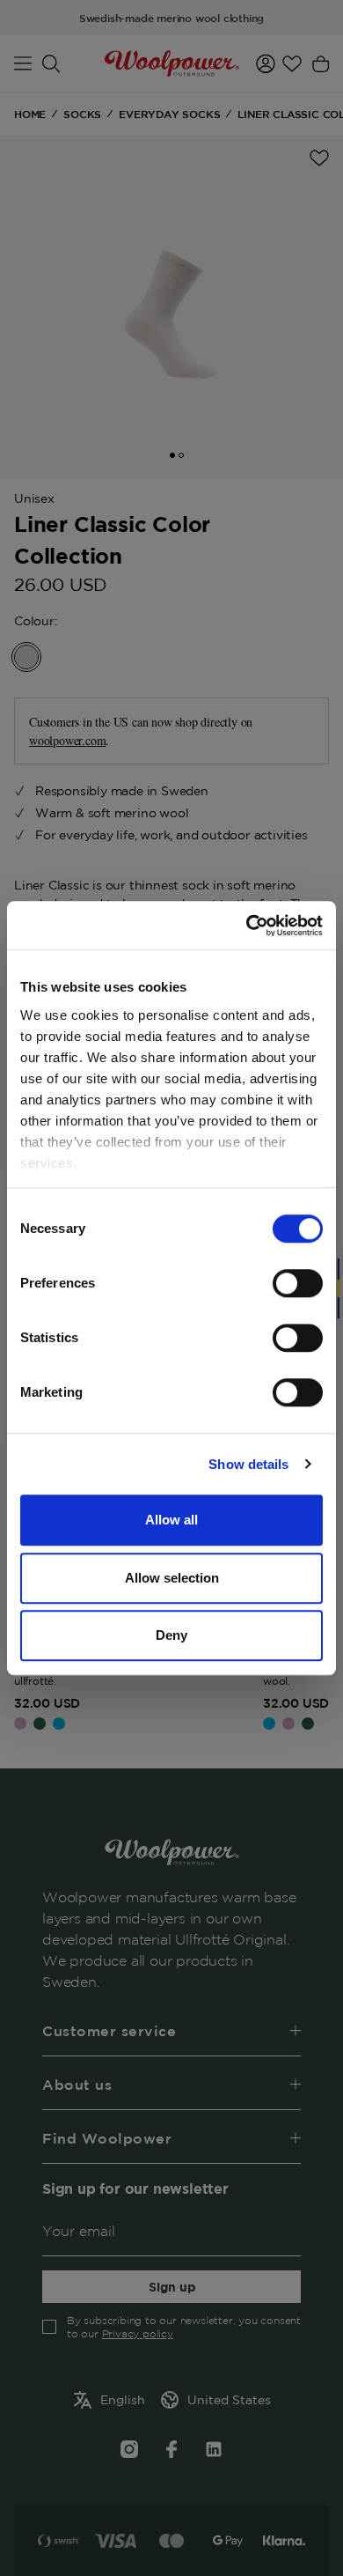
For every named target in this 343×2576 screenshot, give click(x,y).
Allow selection (172, 1578)
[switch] (298, 1283)
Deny (171, 1635)
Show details (248, 1464)
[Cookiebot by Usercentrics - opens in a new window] (247, 926)
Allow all (171, 1520)
